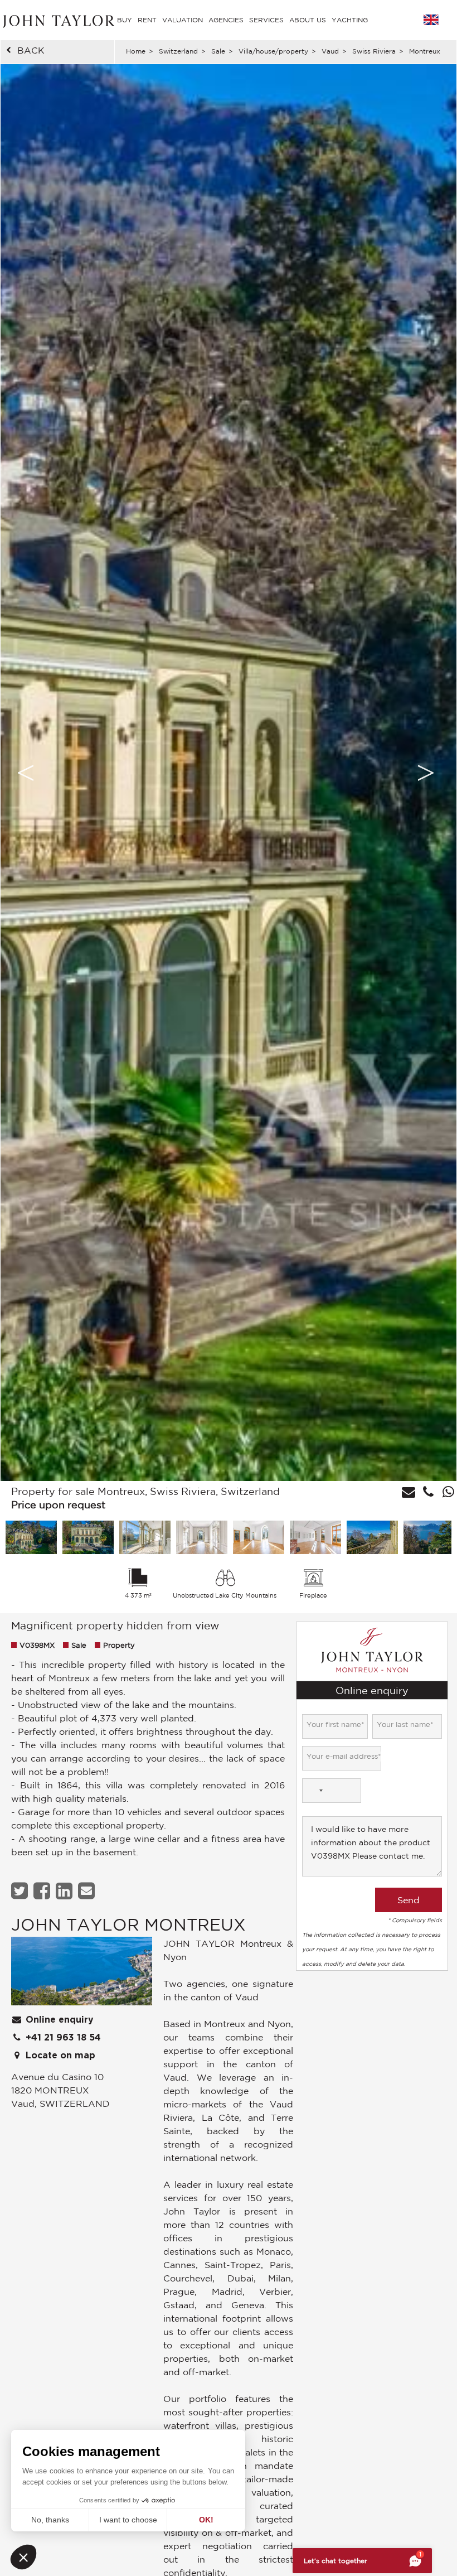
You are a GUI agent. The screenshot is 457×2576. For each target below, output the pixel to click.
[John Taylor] (57, 20)
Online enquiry (58, 2020)
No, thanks (50, 2520)
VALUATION (183, 20)
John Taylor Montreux (128, 1924)
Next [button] (426, 773)
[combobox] (314, 1791)
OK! (206, 2520)
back (31, 50)
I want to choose (128, 2520)
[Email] (88, 1891)
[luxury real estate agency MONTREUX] (82, 1974)
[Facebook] (43, 1891)
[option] (229, 773)
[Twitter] (21, 1891)
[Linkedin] (65, 1891)
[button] (23, 2557)
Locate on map (59, 2056)
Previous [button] (26, 773)
